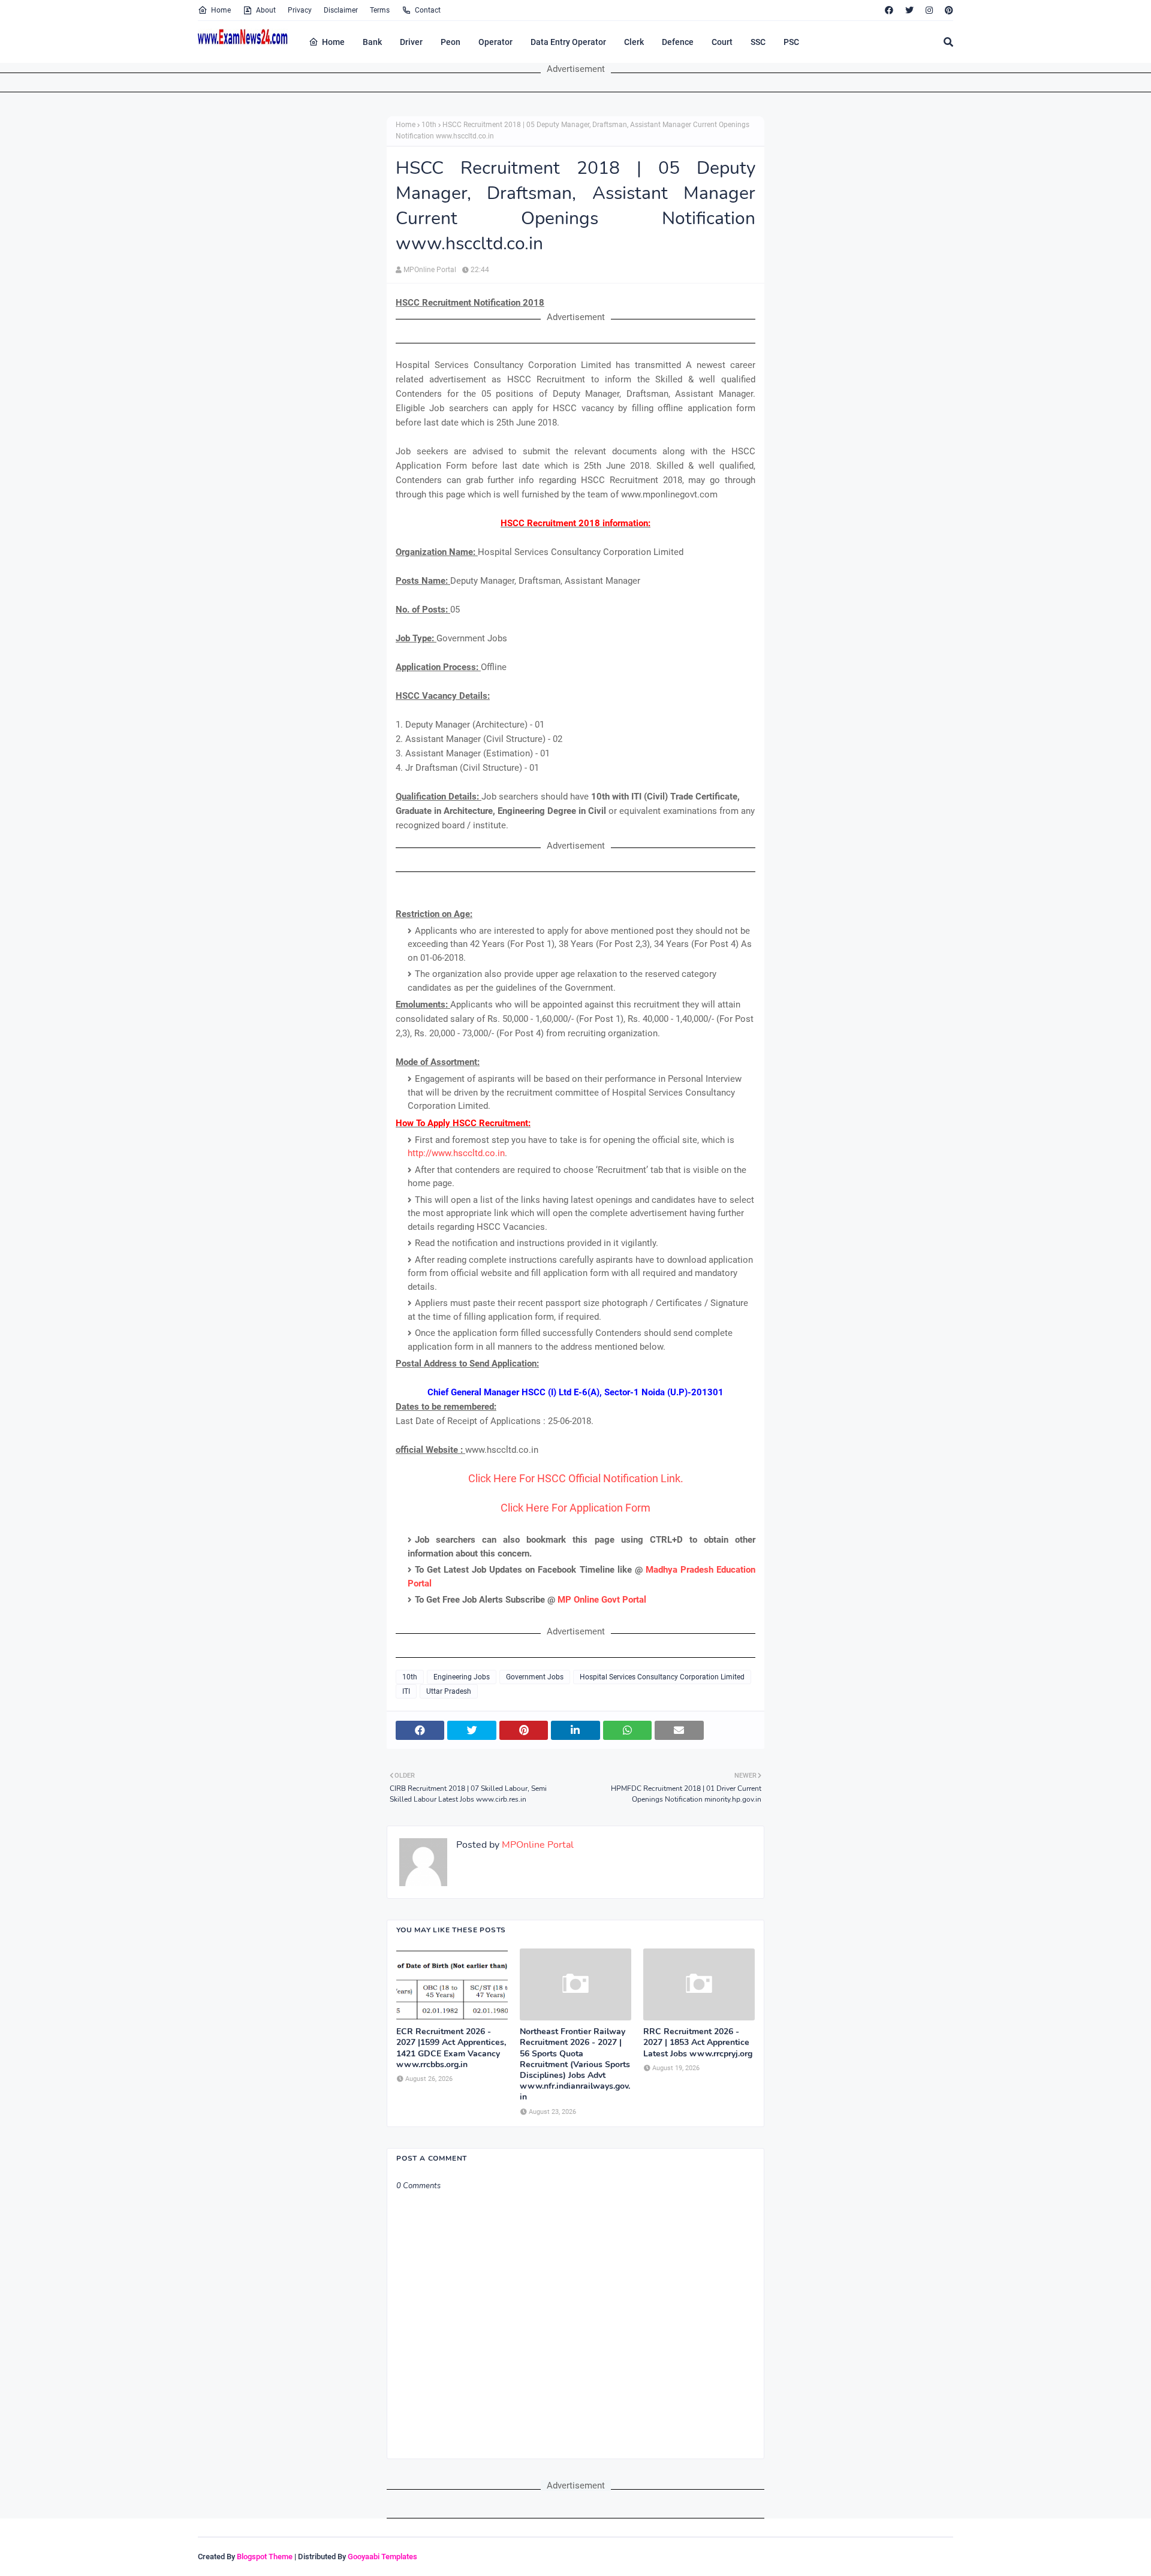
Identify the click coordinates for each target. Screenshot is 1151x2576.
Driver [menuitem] (411, 42)
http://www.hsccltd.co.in (456, 1153)
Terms (380, 10)
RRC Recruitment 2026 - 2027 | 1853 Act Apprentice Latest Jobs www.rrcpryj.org (698, 2043)
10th (429, 125)
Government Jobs (535, 1677)
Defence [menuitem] (678, 42)
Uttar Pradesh (449, 1691)
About (266, 10)
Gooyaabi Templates (382, 2557)
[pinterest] (947, 10)
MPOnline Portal (430, 270)
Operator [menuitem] (495, 42)
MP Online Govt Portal (602, 1600)
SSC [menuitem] (758, 42)
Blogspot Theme (265, 2557)
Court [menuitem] (722, 42)
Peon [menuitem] (451, 42)
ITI (406, 1691)
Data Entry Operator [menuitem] (568, 42)
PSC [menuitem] (791, 42)
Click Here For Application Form (575, 1508)
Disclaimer (341, 10)
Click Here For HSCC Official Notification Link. (576, 1478)
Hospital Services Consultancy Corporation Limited (662, 1677)
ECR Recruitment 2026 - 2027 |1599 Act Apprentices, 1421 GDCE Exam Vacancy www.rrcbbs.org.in (451, 2048)
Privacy (300, 10)
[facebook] (889, 10)
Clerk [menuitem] (634, 42)
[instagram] (929, 10)
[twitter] (909, 10)
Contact (428, 10)
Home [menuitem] (333, 42)
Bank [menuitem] (372, 42)
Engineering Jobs (462, 1677)
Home (221, 10)
